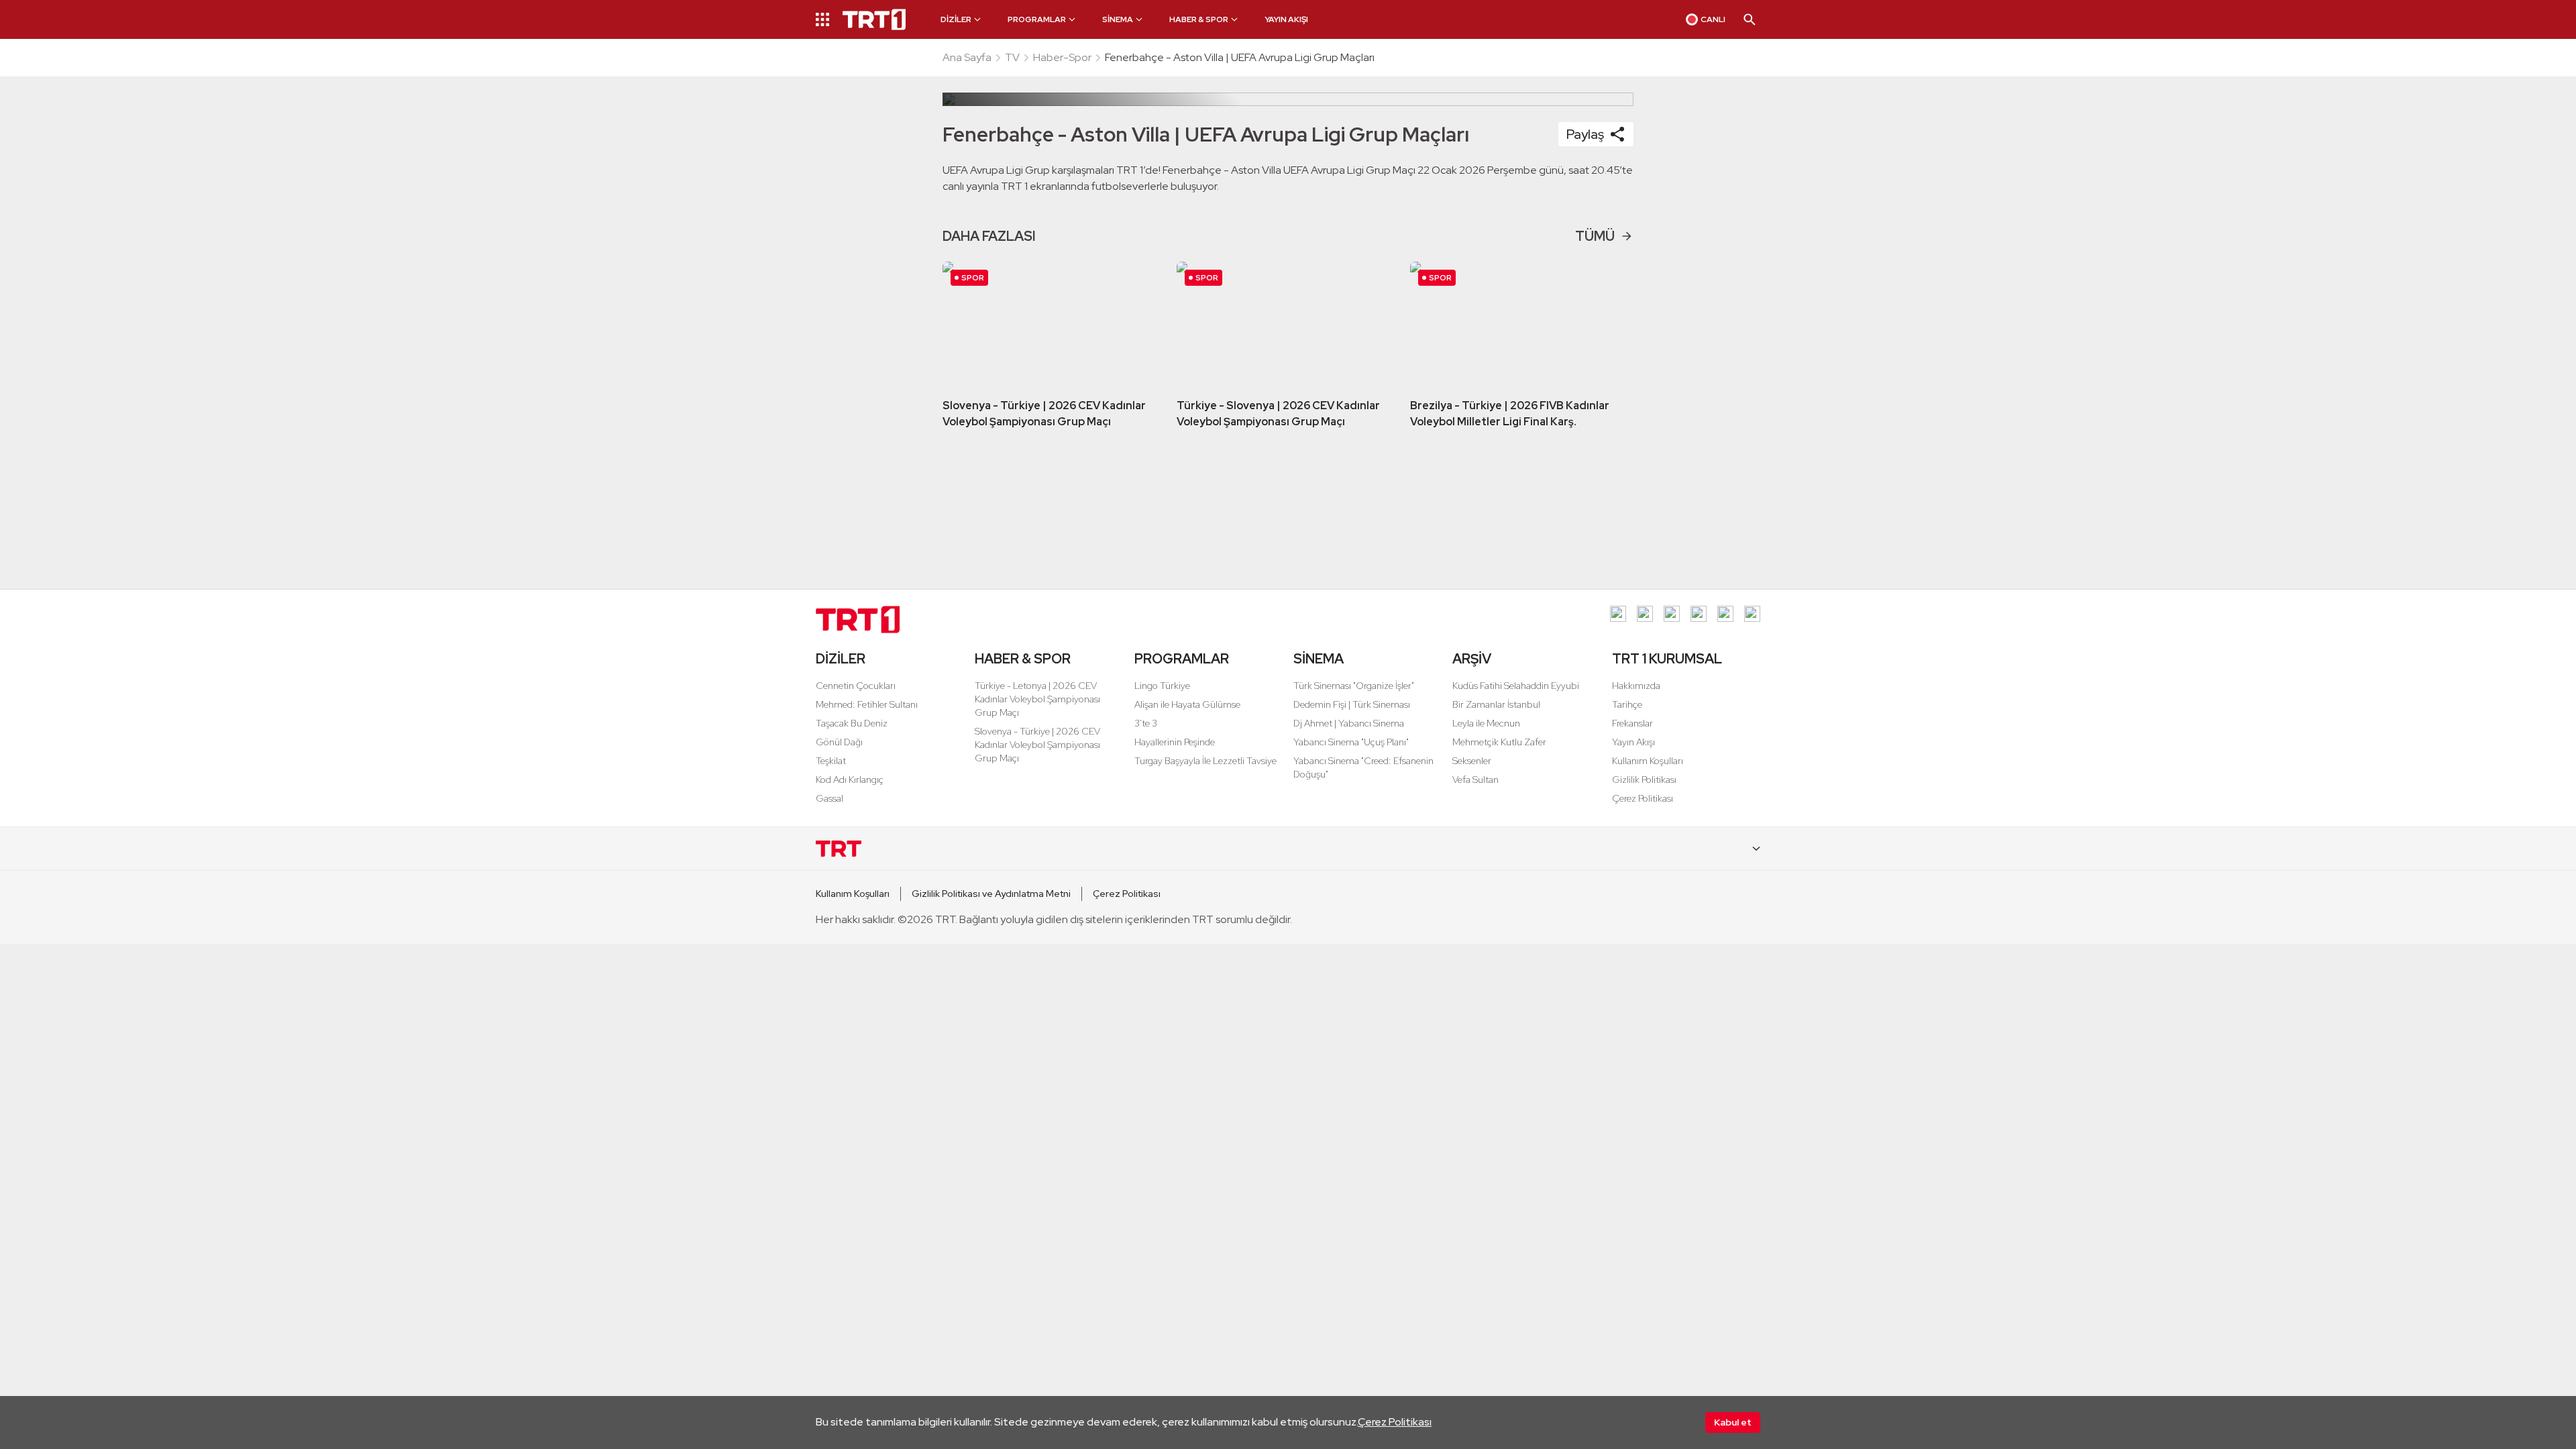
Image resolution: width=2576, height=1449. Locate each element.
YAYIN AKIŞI (1286, 19)
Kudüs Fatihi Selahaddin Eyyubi (1516, 686)
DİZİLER (841, 659)
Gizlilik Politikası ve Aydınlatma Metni (991, 894)
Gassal (829, 798)
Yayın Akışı (1633, 742)
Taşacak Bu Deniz (852, 723)
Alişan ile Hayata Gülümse (1187, 704)
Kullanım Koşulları (1648, 761)
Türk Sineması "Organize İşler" (1354, 686)
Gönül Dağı (839, 742)
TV (1012, 57)
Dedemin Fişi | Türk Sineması (1352, 704)
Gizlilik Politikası (1644, 780)
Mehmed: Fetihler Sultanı (867, 704)
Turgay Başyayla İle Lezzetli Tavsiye (1205, 761)
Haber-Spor (1062, 57)
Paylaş (1585, 134)
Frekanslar (1632, 723)
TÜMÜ (1595, 236)
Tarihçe (1627, 704)
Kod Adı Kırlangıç (850, 780)
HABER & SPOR (1023, 659)
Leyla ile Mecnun (1486, 723)
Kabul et (1733, 1422)
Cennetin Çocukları (856, 686)
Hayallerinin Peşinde (1175, 742)
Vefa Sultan (1475, 780)
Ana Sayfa (967, 57)
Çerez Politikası (1395, 1422)
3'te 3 (1146, 723)
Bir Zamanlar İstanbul (1496, 704)
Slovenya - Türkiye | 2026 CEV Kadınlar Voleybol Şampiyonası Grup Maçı (1037, 745)
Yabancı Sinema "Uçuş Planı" (1351, 742)
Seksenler (1472, 761)
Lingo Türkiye (1162, 686)
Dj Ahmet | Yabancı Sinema (1349, 723)
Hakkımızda (1636, 686)
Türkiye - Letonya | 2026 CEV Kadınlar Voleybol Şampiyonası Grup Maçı (1037, 699)
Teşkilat (831, 761)
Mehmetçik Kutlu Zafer (1499, 742)
